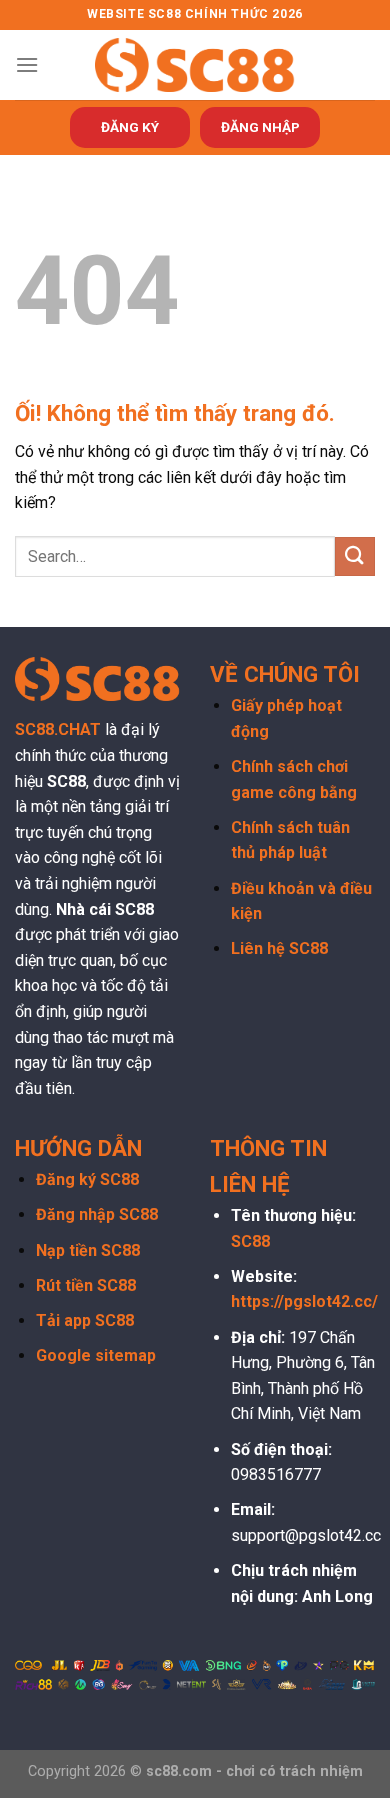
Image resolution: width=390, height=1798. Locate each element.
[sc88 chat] (195, 64)
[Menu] (27, 64)
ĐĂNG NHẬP (260, 127)
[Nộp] (355, 556)
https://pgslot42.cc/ (304, 1301)
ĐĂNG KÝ (130, 127)
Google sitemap (96, 1355)
